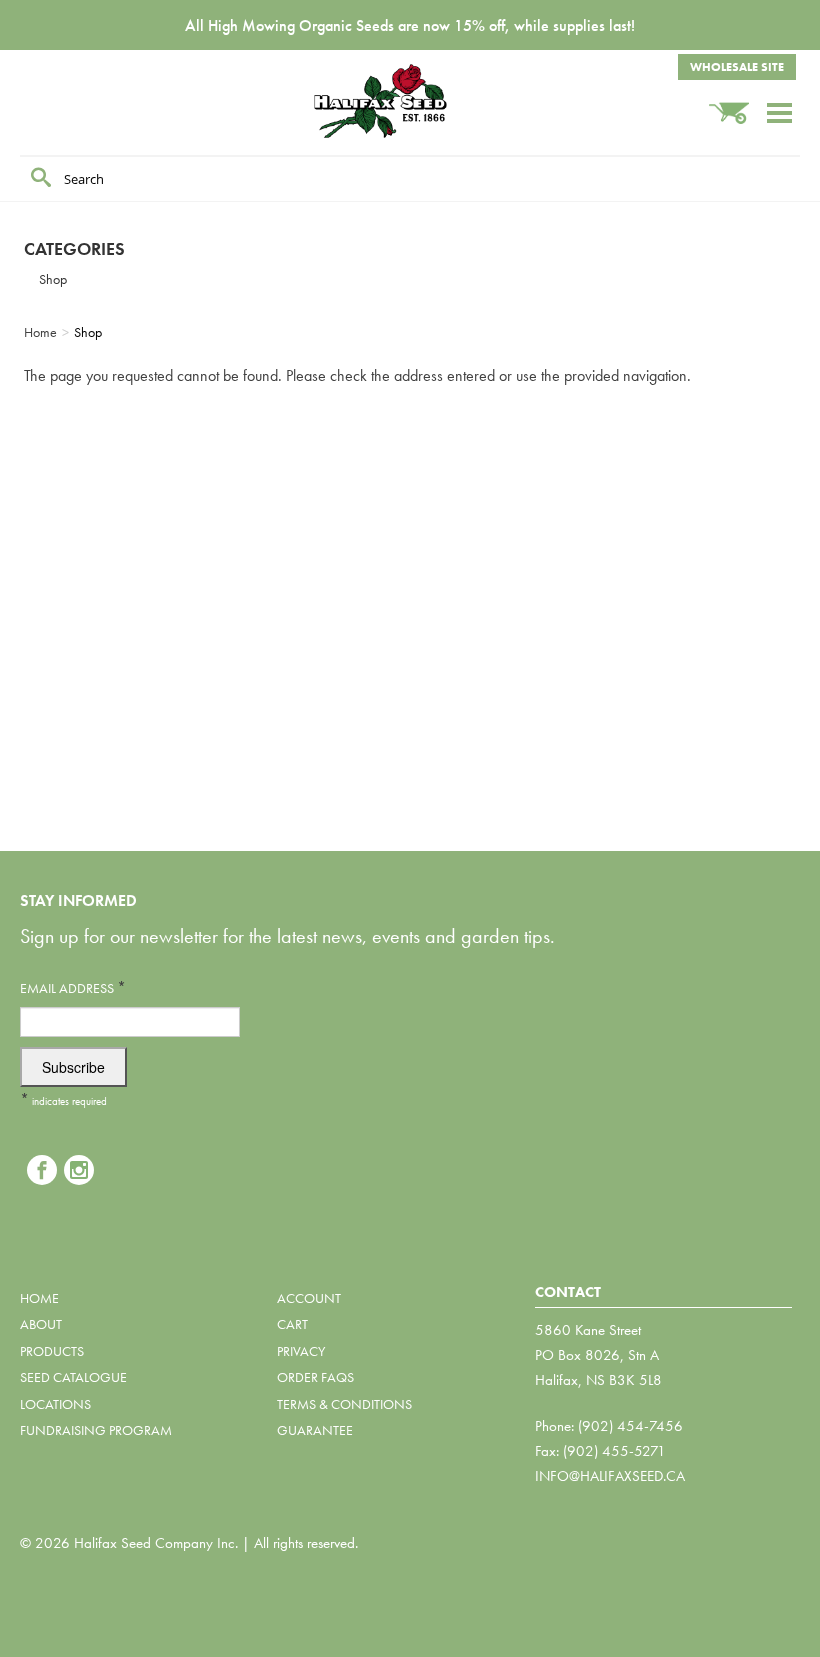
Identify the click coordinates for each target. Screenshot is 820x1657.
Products (52, 1351)
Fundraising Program (96, 1430)
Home (39, 1298)
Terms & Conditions (344, 1404)
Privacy (301, 1351)
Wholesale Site (737, 67)
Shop (53, 279)
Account (309, 1298)
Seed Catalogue (73, 1377)
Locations (55, 1404)
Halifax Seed (410, 101)
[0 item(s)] (737, 103)
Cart (292, 1324)
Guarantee (315, 1430)
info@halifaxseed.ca (610, 1476)
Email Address (73, 987)
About (41, 1324)
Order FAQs (315, 1377)
